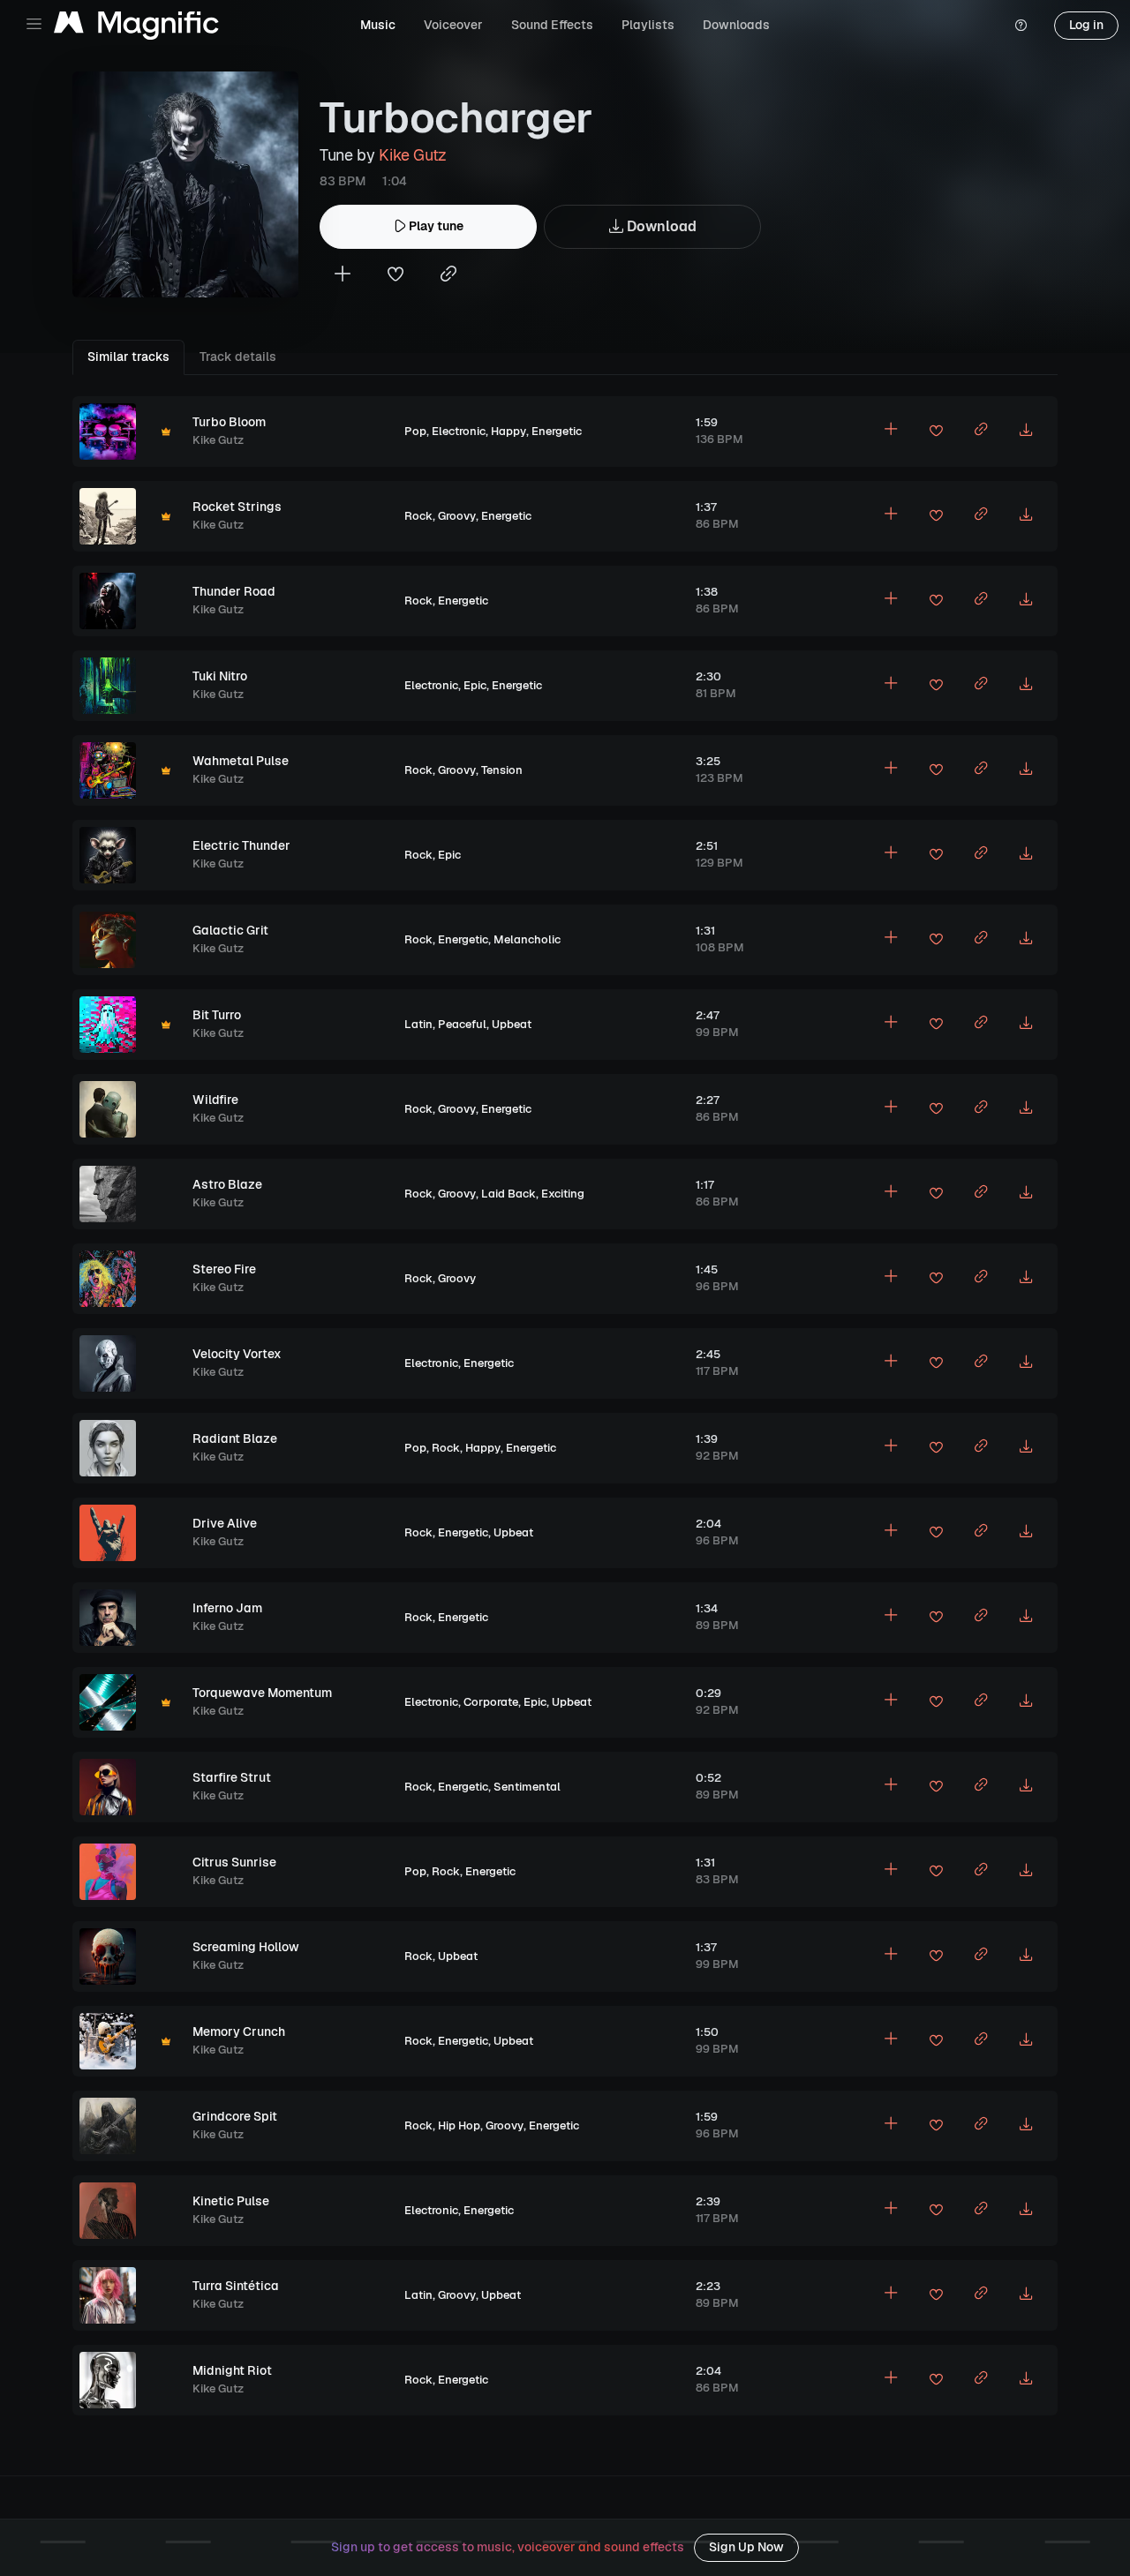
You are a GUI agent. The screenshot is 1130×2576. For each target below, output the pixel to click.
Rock (418, 516)
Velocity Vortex (237, 1354)
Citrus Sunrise (234, 1862)
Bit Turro (217, 1015)
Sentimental (527, 1787)
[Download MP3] (1026, 432)
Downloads (736, 25)
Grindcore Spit (235, 2116)
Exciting (563, 1194)
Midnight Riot (232, 2370)
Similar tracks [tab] (128, 357)
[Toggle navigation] (34, 24)
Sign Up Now (746, 2547)
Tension (502, 770)
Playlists (648, 25)
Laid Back (508, 1194)
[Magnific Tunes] (136, 26)
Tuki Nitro (220, 676)
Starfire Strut (232, 1777)
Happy (508, 431)
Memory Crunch (239, 2032)
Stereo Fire (224, 1269)
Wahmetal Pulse (241, 761)
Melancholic (527, 939)
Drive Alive (225, 1523)
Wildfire (215, 1100)
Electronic (459, 431)
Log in (1086, 25)
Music (378, 25)
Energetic (557, 431)
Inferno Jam (227, 1608)
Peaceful (462, 1024)
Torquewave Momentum (262, 1693)
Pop (415, 431)
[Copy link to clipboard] (448, 276)
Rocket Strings (237, 507)
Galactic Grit (230, 930)
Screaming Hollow (246, 1947)
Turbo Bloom (229, 422)
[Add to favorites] (395, 276)
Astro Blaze (227, 1184)
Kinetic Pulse (231, 2201)
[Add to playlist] (343, 276)
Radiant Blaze (235, 1438)
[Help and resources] (1021, 26)
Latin (418, 1024)
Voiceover (453, 25)
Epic (475, 685)
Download (660, 226)
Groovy (457, 516)
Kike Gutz (413, 155)
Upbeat (512, 1024)
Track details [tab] (238, 357)
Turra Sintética (236, 2286)
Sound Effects (552, 25)
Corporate (491, 1702)
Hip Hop (459, 2125)
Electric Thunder (241, 845)
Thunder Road (234, 591)
